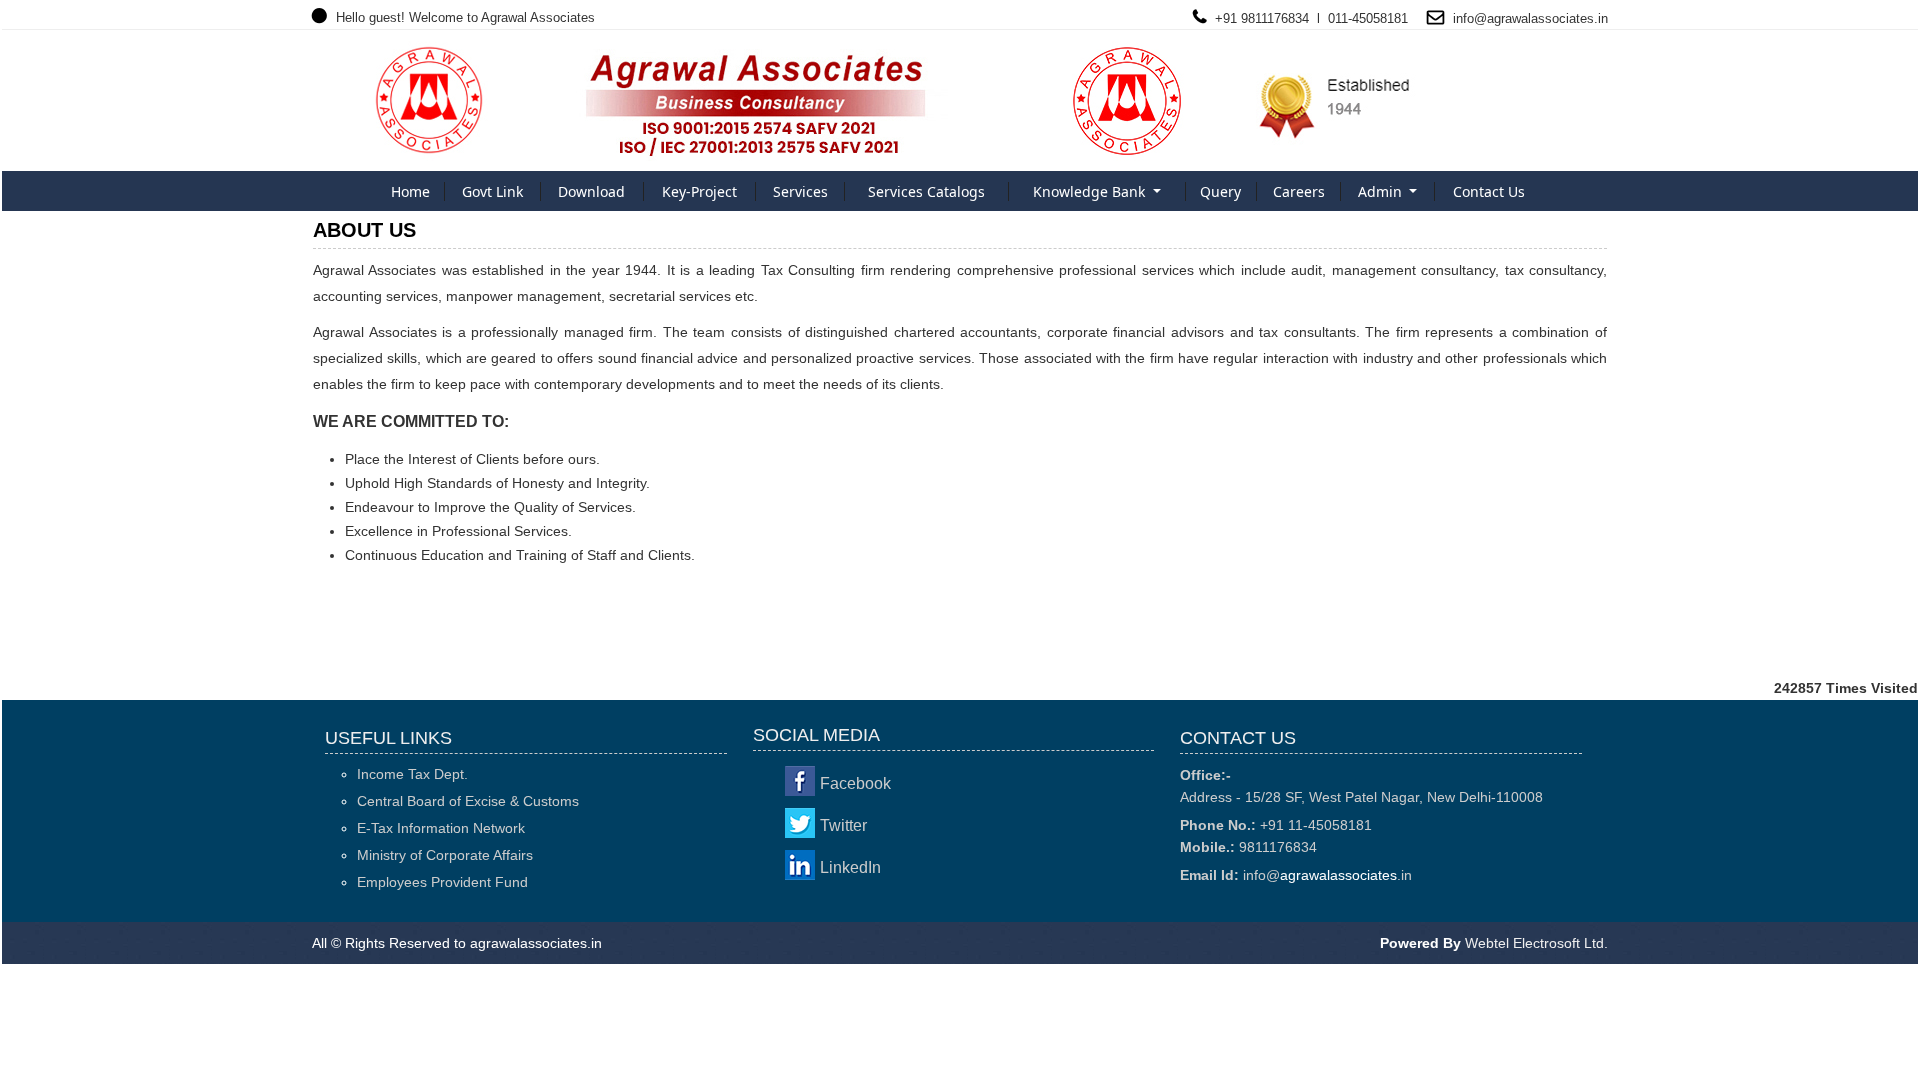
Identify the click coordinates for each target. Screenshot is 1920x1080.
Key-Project (699, 191)
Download (591, 191)
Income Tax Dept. (412, 774)
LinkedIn (850, 867)
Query (1220, 191)
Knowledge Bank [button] (1091, 191)
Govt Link (492, 191)
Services (800, 191)
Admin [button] (1382, 191)
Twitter (843, 825)
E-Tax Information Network (441, 828)
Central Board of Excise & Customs (468, 801)
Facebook (855, 783)
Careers (1299, 191)
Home (410, 191)
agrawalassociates (1540, 18)
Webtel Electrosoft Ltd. (1536, 943)
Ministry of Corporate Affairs (445, 855)
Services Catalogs (926, 191)
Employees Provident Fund (442, 882)
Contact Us (1489, 191)
